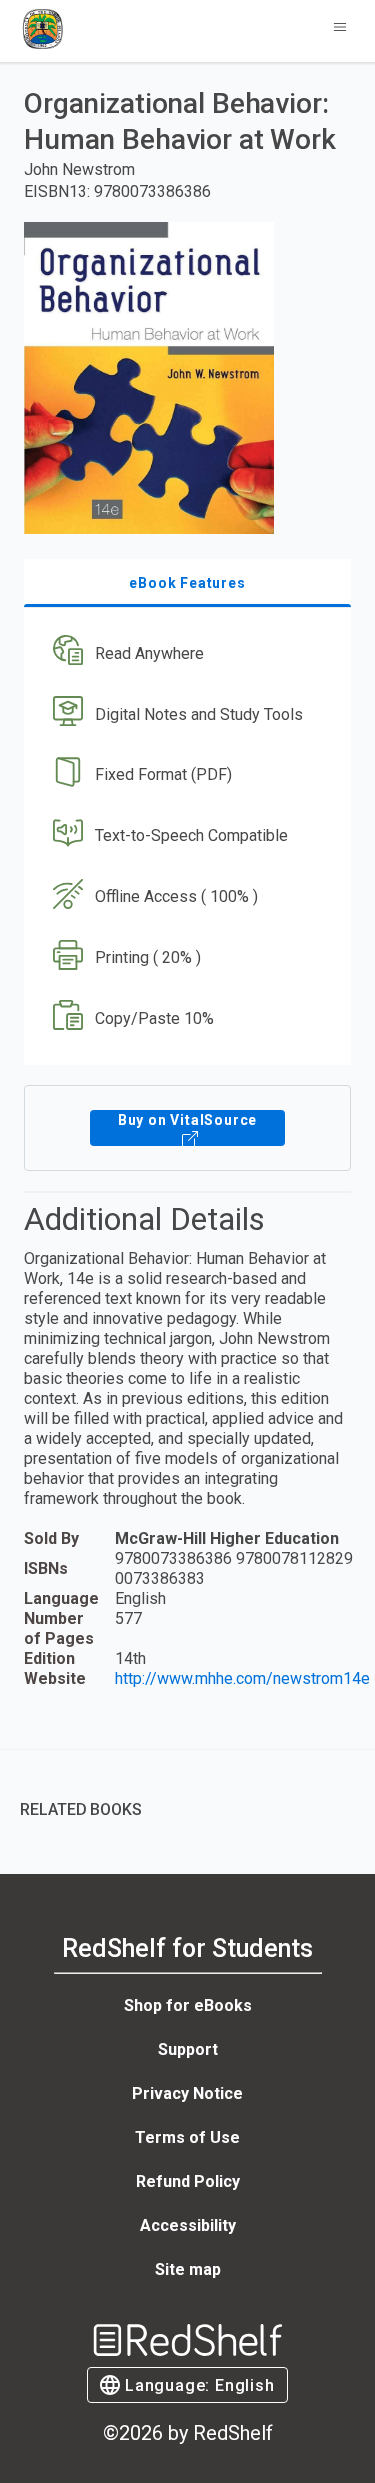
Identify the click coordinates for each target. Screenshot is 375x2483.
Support (188, 2049)
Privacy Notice (187, 2093)
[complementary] (187, 1795)
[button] (185, 653)
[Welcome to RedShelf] (42, 29)
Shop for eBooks (188, 2005)
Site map (188, 2269)
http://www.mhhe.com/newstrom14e (242, 1678)
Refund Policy (188, 2181)
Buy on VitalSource (187, 1120)
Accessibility (188, 2225)
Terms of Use (187, 2137)
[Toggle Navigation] (340, 29)
